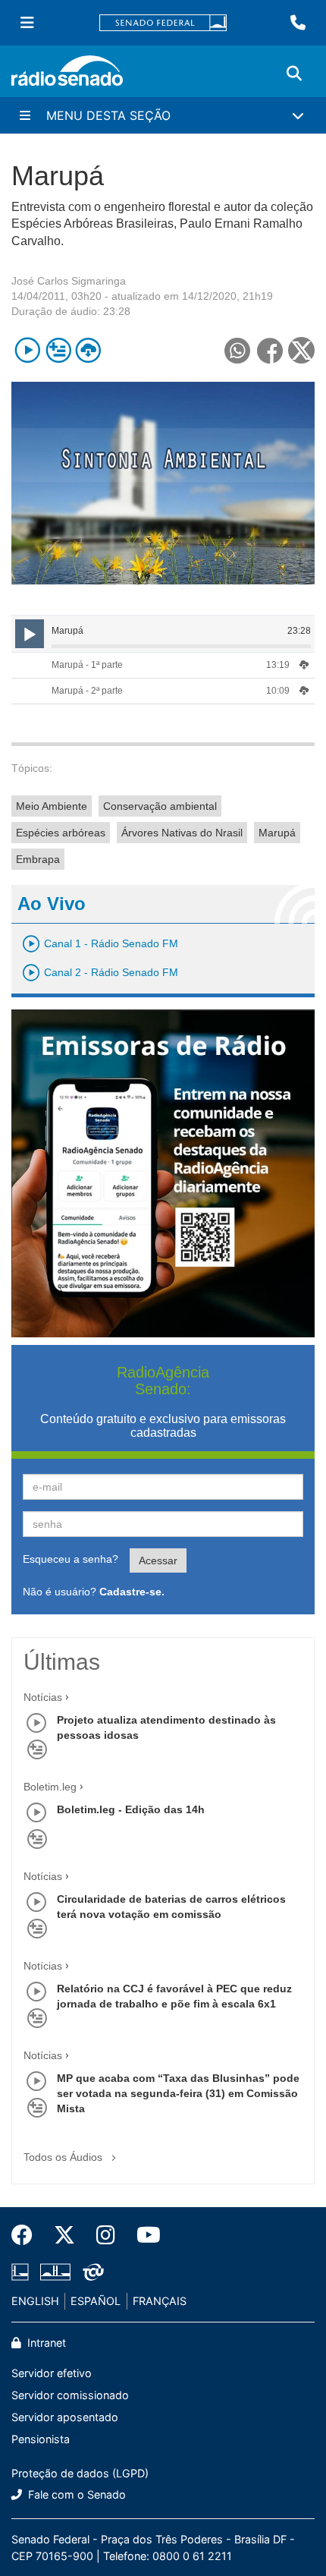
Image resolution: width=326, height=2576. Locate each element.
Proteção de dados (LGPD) (80, 2473)
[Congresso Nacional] (55, 2272)
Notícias (43, 1697)
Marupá (277, 833)
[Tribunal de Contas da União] (91, 2272)
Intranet (45, 2343)
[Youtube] (143, 2235)
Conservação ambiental (160, 806)
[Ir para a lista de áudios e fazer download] (88, 350)
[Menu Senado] (27, 23)
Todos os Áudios (64, 2157)
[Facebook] (27, 2235)
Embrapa (38, 859)
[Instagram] (106, 2235)
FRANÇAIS (160, 2301)
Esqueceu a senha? (71, 1559)
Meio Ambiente (52, 806)
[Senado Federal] (163, 23)
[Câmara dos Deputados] (23, 2272)
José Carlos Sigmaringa (69, 281)
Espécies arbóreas (61, 833)
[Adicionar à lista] (58, 350)
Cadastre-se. (132, 1592)
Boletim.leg (50, 1787)
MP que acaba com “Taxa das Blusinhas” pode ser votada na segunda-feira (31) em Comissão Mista (178, 2093)
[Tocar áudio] (28, 350)
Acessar (158, 1560)
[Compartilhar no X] (301, 350)
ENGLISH (35, 2301)
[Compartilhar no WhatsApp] (237, 350)
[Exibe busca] (294, 74)
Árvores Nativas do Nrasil (182, 833)
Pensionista (41, 2439)
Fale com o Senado (75, 2494)
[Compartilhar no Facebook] (270, 350)
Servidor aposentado (65, 2417)
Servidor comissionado (70, 2395)
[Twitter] (64, 2235)
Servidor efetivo (52, 2373)
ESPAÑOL (96, 2301)
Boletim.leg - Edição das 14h (131, 1809)
